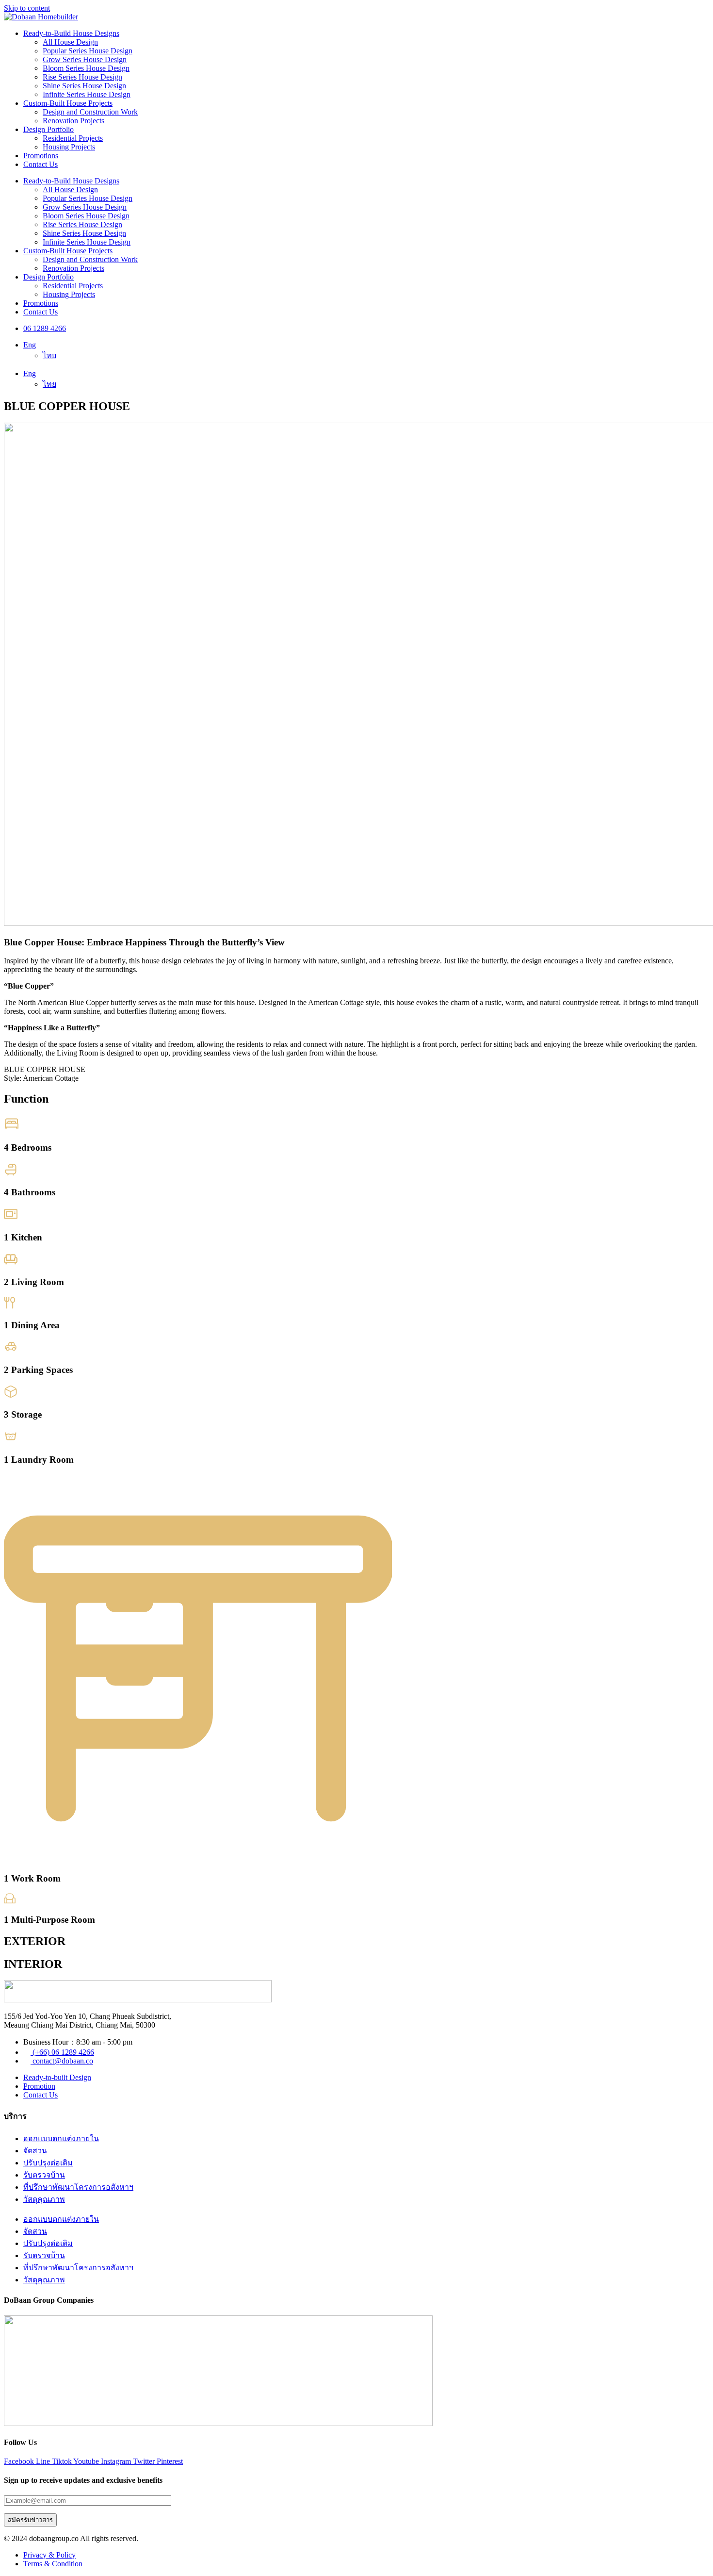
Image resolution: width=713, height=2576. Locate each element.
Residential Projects (73, 138)
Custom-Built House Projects (68, 103)
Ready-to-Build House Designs (71, 33)
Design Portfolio (49, 129)
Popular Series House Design (88, 51)
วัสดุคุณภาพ (44, 2199)
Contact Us (41, 164)
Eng (30, 345)
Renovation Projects (73, 121)
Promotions (41, 156)
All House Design (70, 42)
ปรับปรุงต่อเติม (48, 2163)
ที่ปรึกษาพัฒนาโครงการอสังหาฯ (78, 2187)
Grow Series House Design (85, 59)
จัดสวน (35, 2151)
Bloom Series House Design (86, 68)
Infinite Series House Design (87, 94)
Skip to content (27, 8)
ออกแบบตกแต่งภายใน (61, 2138)
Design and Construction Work (90, 112)
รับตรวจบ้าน (44, 2175)
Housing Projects (69, 147)
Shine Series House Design (84, 86)
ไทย (49, 355)
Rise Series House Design (82, 77)
